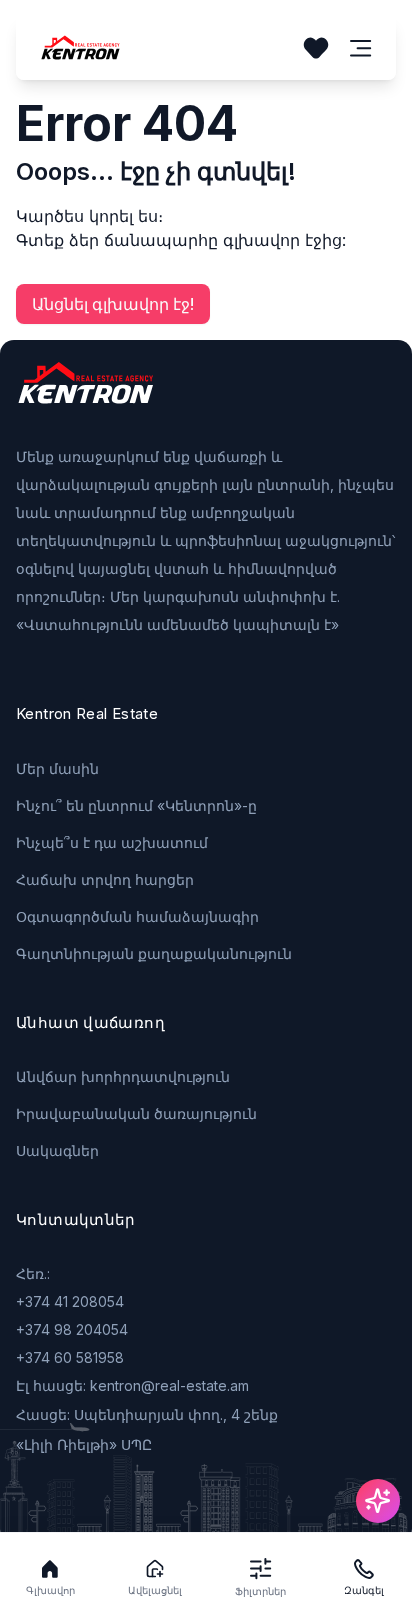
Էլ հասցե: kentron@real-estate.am (132, 1385)
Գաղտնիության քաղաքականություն (154, 953)
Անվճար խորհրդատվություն (123, 1076)
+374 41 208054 (70, 1301)
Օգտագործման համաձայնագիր (137, 916)
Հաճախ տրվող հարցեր (105, 879)
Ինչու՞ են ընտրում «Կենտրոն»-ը (136, 805)
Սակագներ (57, 1150)
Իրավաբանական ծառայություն (136, 1113)
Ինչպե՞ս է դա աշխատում (112, 842)
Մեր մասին (57, 768)
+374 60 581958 (70, 1357)
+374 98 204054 (72, 1329)
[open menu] (361, 48)
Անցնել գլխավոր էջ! (113, 304)
